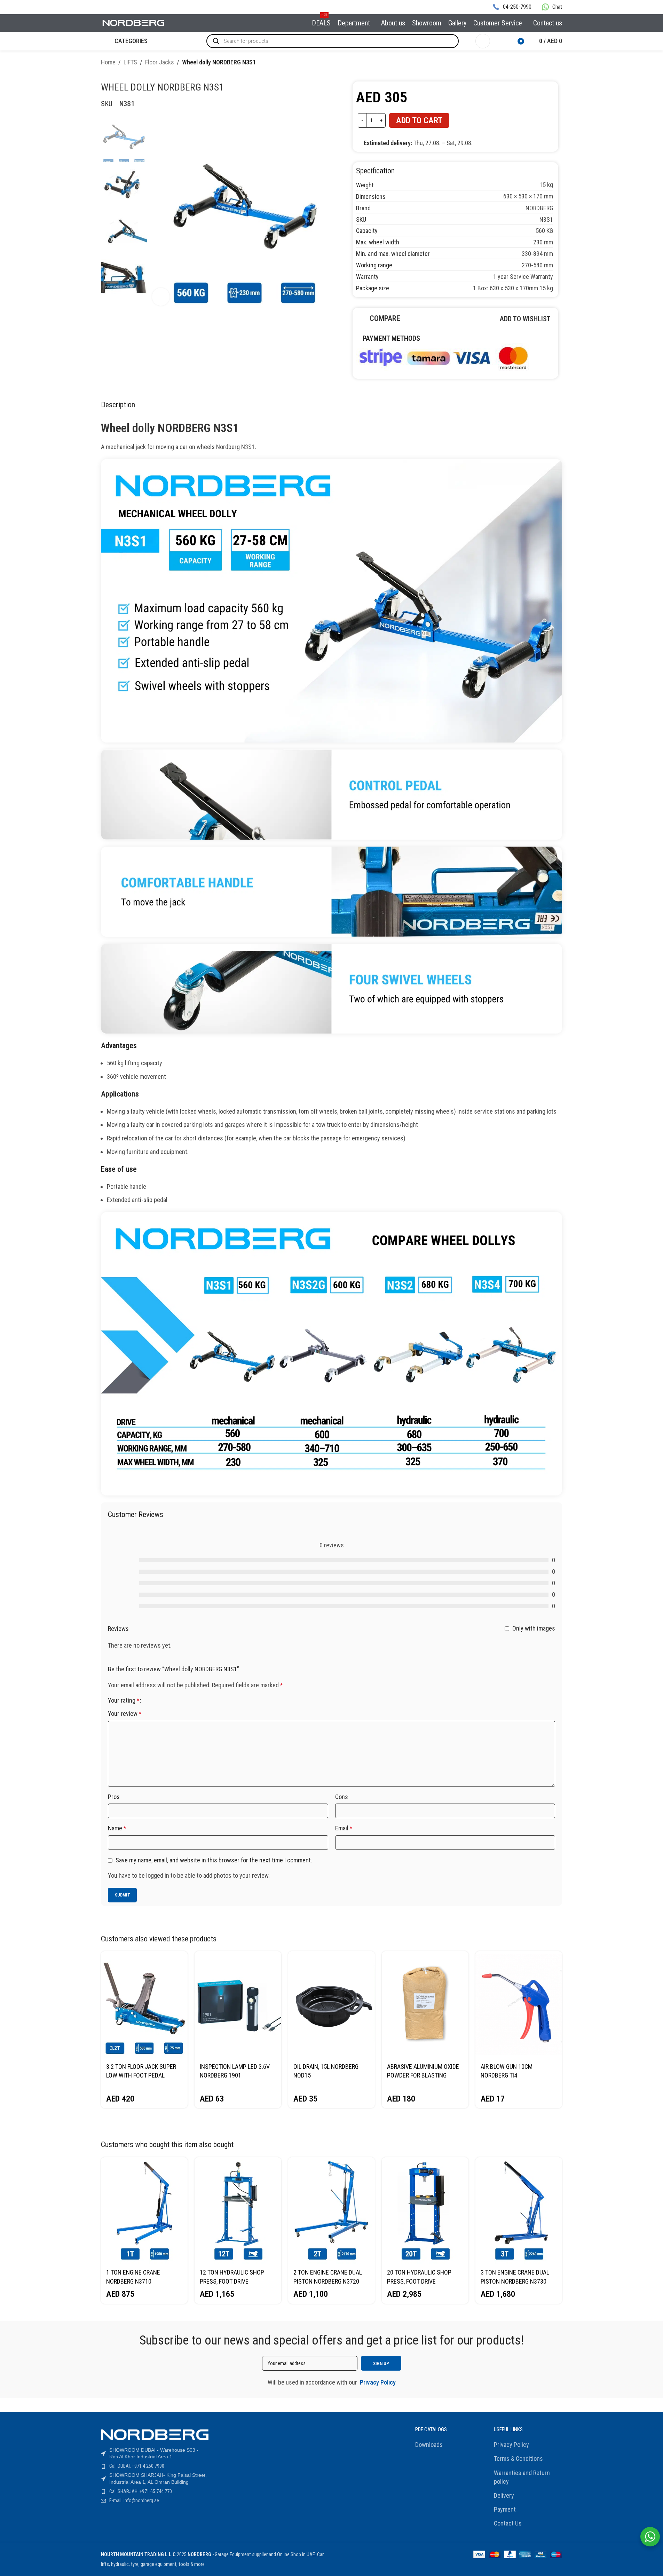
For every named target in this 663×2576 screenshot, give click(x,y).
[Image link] (443, 357)
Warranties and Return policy (522, 2477)
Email (344, 1828)
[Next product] (558, 63)
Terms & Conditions (518, 2459)
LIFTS (130, 62)
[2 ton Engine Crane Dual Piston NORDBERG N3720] (331, 2211)
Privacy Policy (511, 2445)
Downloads (429, 2445)
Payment (505, 2509)
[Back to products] (550, 63)
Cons (342, 1797)
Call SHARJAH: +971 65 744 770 (141, 2491)
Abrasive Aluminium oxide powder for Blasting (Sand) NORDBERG (423, 2075)
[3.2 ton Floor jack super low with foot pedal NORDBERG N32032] (144, 2005)
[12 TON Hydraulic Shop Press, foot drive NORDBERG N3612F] (238, 2211)
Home (108, 62)
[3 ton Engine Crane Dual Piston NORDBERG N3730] (519, 2211)
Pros (114, 1797)
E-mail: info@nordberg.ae (134, 2500)
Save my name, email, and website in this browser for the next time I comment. (214, 1860)
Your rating (124, 1701)
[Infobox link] (512, 7)
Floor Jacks (160, 62)
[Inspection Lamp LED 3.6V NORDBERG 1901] (238, 2005)
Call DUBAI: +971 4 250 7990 (137, 2466)
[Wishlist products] (500, 41)
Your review (125, 1714)
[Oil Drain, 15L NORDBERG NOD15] (331, 2005)
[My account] (483, 41)
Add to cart (419, 120)
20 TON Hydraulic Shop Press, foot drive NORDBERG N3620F (419, 2281)
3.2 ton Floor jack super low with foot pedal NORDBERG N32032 (141, 2075)
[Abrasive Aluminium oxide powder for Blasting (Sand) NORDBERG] (425, 2005)
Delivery (504, 2495)
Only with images (534, 1628)
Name (117, 1828)
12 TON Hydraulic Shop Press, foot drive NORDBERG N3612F (232, 2281)
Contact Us (508, 2523)
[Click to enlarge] (161, 297)
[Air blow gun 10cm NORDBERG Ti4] (519, 2005)
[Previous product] (541, 63)
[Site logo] (134, 22)
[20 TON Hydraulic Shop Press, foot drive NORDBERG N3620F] (425, 2211)
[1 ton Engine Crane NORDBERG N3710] (144, 2211)
